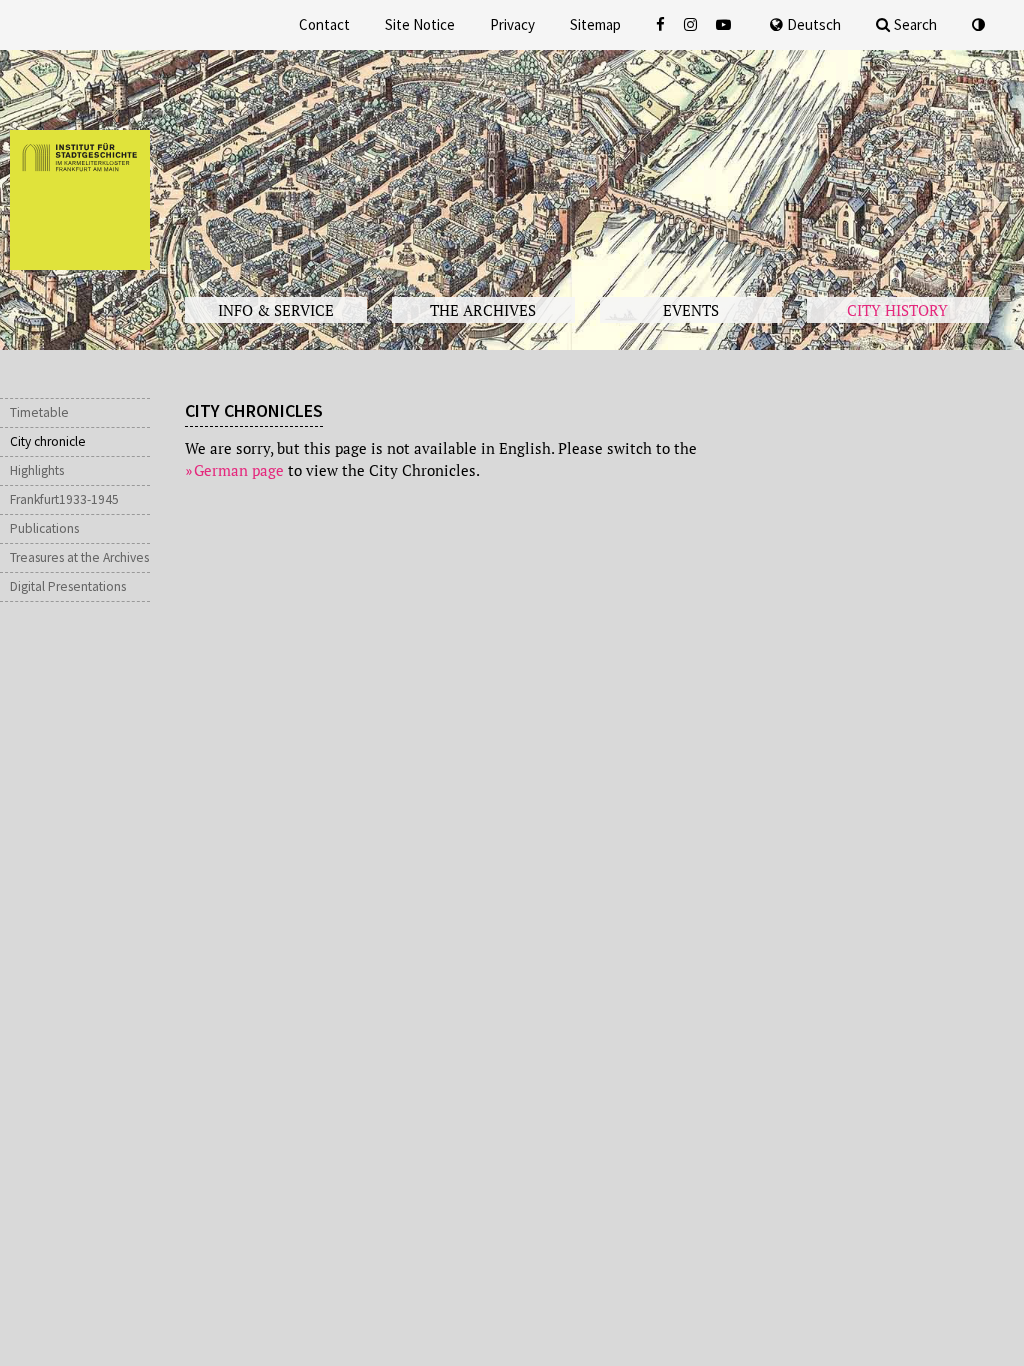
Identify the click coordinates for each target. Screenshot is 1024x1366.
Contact (324, 24)
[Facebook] (662, 24)
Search (915, 24)
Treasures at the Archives (79, 557)
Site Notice (420, 24)
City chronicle (48, 441)
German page (239, 470)
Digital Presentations (68, 586)
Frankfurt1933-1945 (64, 499)
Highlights (37, 470)
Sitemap (595, 24)
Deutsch (814, 24)
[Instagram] (692, 24)
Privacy (512, 24)
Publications (44, 528)
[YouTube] (725, 24)
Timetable (39, 412)
